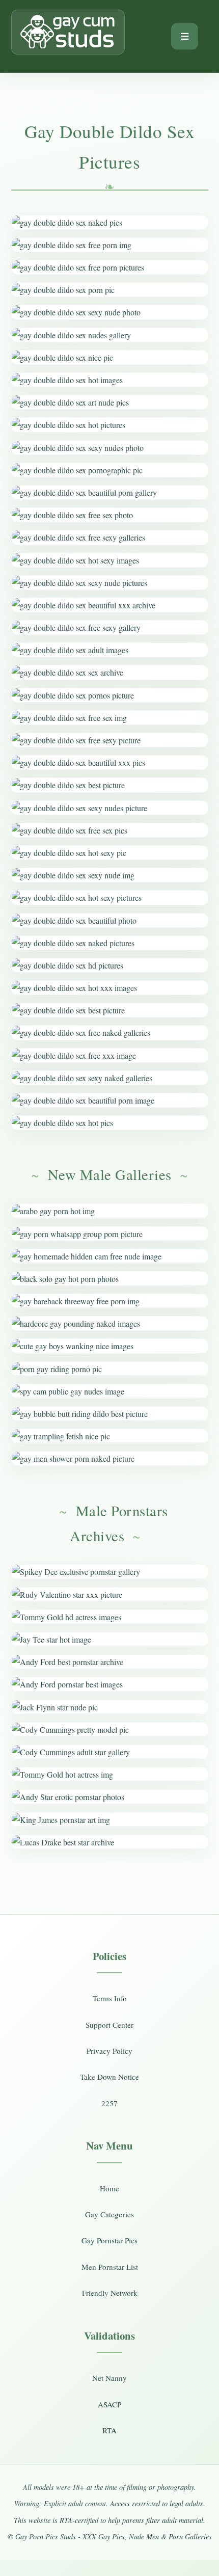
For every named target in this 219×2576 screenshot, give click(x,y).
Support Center (109, 2025)
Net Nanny (109, 2378)
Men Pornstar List (110, 2267)
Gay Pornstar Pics (109, 2240)
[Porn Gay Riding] (110, 1369)
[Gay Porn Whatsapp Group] (110, 1234)
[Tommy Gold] (110, 1617)
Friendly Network (110, 2293)
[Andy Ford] (110, 1662)
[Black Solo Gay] (110, 1279)
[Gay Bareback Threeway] (110, 1301)
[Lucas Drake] (110, 1842)
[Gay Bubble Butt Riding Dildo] (110, 1414)
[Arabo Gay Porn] (110, 1211)
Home (109, 2188)
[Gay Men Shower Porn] (110, 1458)
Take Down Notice (109, 2077)
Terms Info (110, 1998)
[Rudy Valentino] (110, 1594)
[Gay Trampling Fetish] (110, 1436)
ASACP (109, 2404)
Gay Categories (109, 2214)
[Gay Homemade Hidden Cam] (110, 1256)
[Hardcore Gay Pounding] (110, 1323)
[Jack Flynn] (110, 1707)
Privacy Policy (109, 2051)
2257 (109, 2103)
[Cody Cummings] (110, 1729)
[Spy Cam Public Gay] (110, 1391)
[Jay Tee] (110, 1639)
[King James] (110, 1820)
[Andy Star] (110, 1797)
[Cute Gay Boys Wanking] (110, 1346)
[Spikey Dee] (110, 1572)
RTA (109, 2430)
